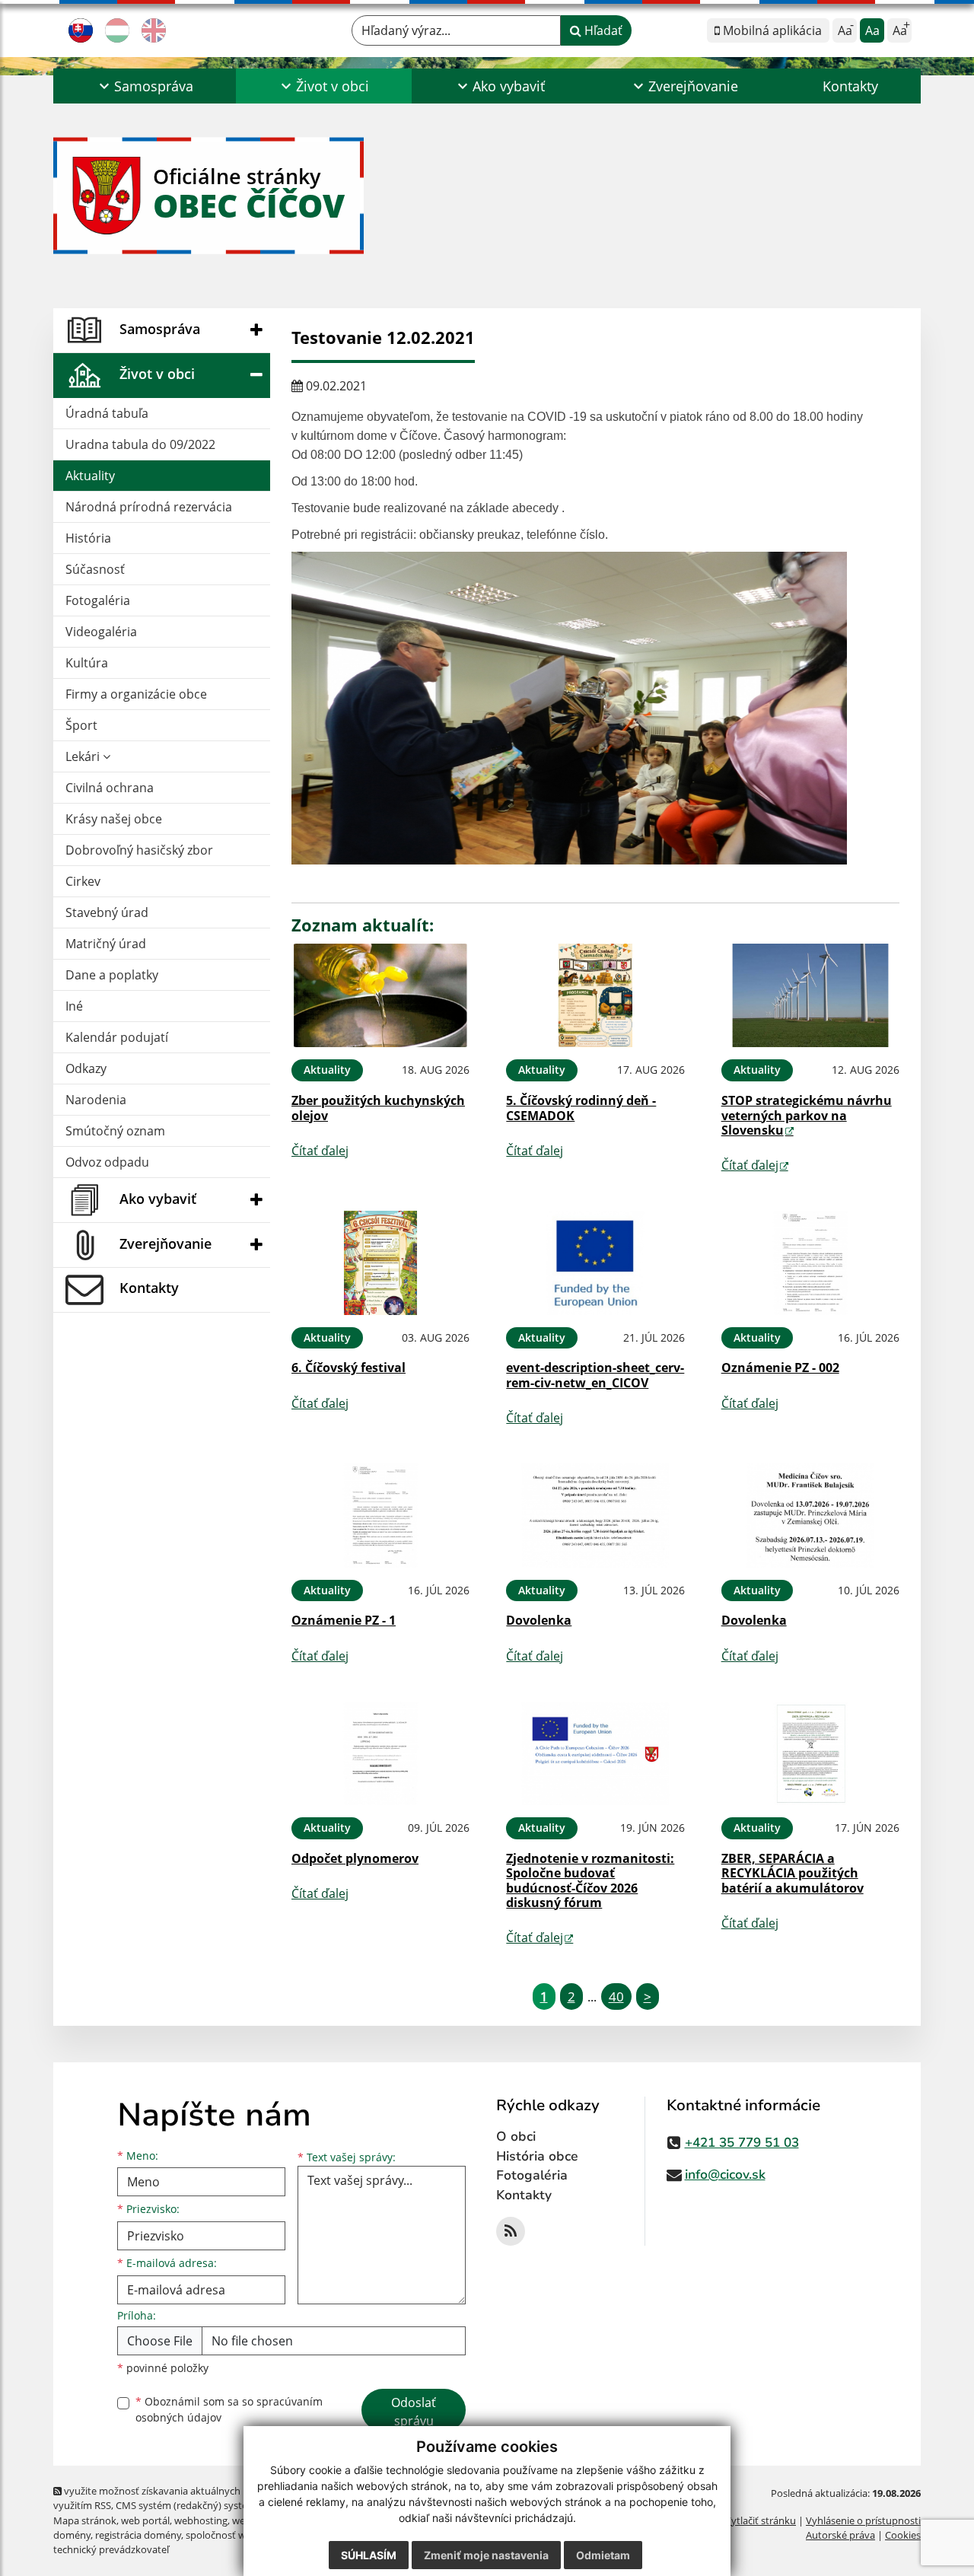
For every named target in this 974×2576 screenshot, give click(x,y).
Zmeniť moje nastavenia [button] (486, 2555)
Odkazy (86, 1068)
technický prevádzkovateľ (111, 2549)
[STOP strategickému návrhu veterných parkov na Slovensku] (810, 996)
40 (616, 1996)
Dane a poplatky (112, 975)
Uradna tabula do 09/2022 (140, 444)
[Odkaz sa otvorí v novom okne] (511, 2231)
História (88, 538)
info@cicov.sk (725, 2175)
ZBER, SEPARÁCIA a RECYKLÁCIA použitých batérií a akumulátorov (793, 1873)
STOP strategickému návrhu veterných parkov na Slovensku (807, 1115)
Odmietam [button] (603, 2555)
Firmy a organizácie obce (136, 694)
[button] (145, 86)
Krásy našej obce (114, 819)
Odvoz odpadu (107, 1162)
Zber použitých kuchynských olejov (378, 1108)
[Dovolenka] (595, 1516)
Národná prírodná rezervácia (149, 507)
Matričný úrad (106, 944)
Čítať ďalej (320, 1151)
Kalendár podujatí (117, 1037)
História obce (537, 2156)
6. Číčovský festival (349, 1368)
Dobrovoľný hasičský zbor (139, 850)
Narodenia (96, 1100)
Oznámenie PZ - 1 (344, 1620)
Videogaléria (101, 632)
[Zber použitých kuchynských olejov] (380, 996)
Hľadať (602, 30)
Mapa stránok (85, 2520)
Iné (74, 1006)
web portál (145, 2520)
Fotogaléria (98, 600)
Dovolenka (539, 1620)
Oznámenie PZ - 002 (780, 1368)
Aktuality (90, 476)
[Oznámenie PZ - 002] (810, 1263)
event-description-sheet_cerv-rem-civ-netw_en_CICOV (595, 1375)
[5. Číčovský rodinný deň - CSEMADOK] (595, 996)
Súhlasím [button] (369, 2555)
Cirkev (83, 881)
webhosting (201, 2520)
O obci (516, 2137)
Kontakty (850, 86)
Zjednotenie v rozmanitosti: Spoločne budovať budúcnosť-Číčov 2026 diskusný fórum (590, 1880)
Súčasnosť (95, 569)
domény (72, 2535)
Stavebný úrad (107, 912)
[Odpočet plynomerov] (380, 1754)
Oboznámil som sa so (229, 2409)
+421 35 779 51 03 (742, 2143)
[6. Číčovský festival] (380, 1263)
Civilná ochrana (110, 788)
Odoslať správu (414, 2412)
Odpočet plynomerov (355, 1858)
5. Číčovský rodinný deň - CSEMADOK (581, 1108)
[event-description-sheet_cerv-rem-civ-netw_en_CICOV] (595, 1263)
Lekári (84, 756)
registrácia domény (138, 2535)
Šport (81, 725)
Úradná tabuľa (107, 413)
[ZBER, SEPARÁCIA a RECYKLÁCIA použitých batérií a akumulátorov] (810, 1754)
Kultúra (87, 663)
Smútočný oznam (115, 1131)
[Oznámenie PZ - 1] (380, 1516)
